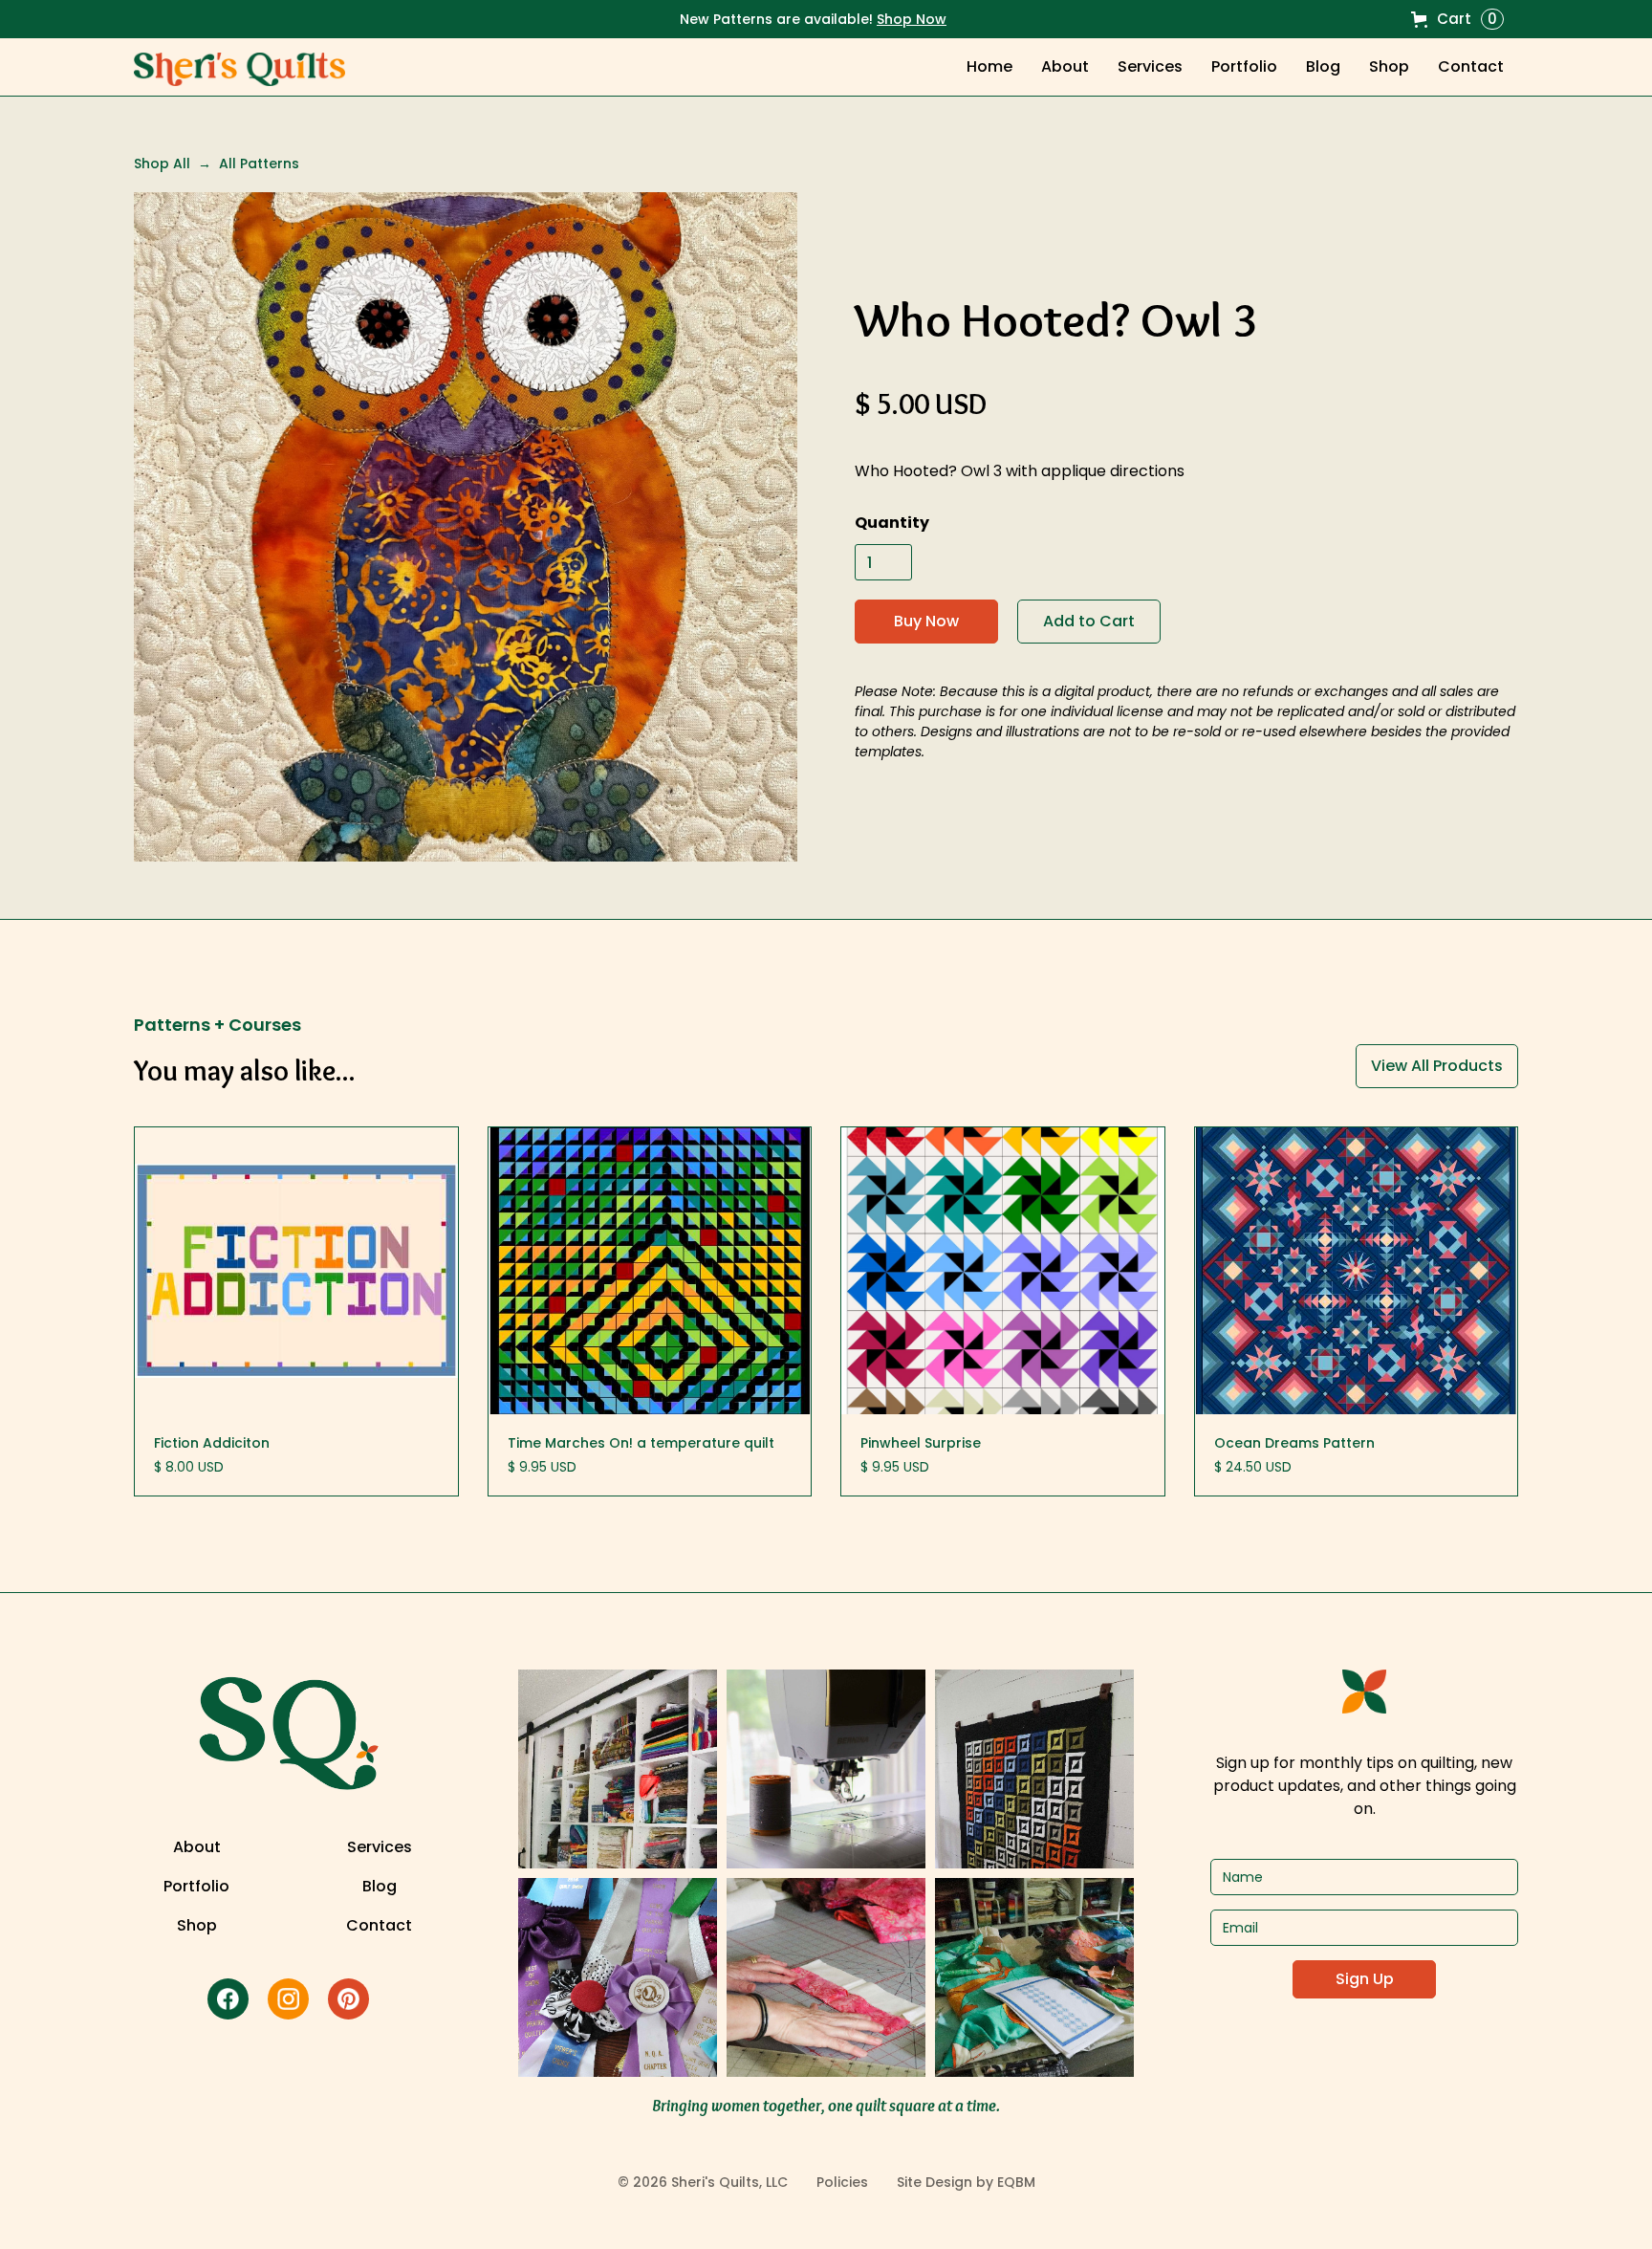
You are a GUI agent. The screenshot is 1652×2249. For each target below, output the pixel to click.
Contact (1471, 66)
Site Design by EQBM (966, 2182)
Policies (842, 2182)
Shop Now (912, 19)
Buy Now (926, 621)
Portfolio (1244, 66)
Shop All (162, 164)
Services (1150, 66)
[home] (239, 69)
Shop (197, 1926)
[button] (1457, 19)
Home (989, 66)
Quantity (892, 523)
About (1065, 66)
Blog (1323, 66)
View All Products (1437, 1066)
